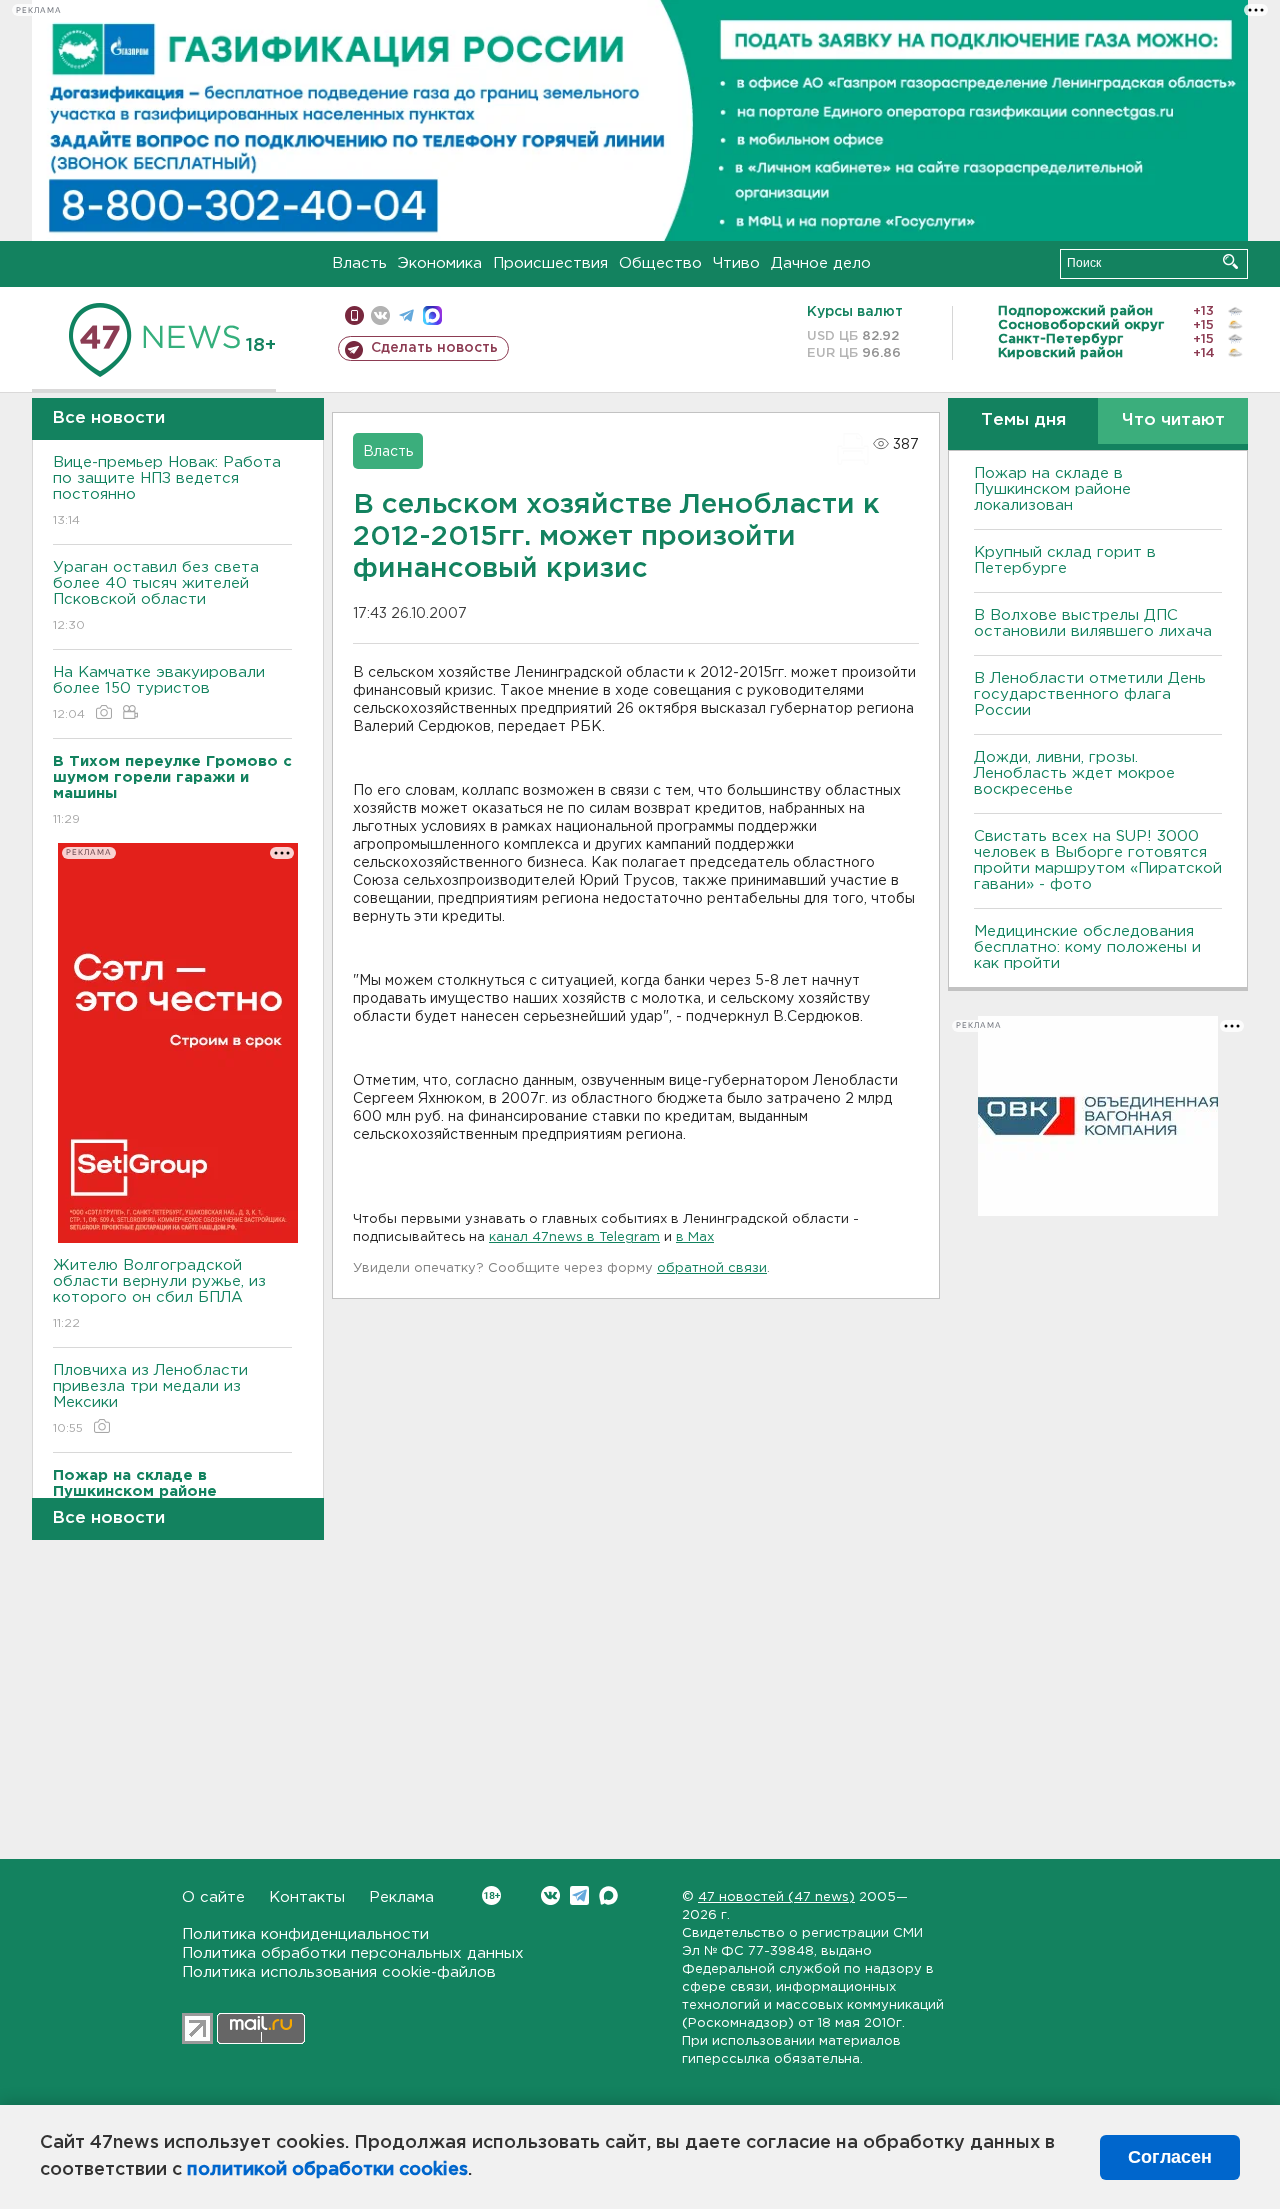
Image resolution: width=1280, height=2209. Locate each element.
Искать (1230, 261)
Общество (660, 263)
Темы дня (1023, 420)
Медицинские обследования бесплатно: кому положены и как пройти (1087, 947)
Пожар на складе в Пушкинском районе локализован (1052, 489)
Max (608, 1895)
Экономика (440, 263)
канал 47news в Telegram (574, 1237)
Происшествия (550, 263)
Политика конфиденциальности (305, 1934)
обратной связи (712, 1268)
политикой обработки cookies (327, 2170)
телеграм (406, 315)
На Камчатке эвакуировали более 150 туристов (159, 693)
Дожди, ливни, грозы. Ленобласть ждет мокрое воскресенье (1074, 773)
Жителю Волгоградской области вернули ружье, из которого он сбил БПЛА (159, 1294)
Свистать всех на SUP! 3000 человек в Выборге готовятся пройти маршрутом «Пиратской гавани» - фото (1098, 860)
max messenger (432, 315)
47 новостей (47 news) (776, 1897)
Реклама (401, 1897)
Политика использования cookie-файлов (339, 1972)
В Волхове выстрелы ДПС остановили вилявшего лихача (1093, 623)
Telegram (579, 1895)
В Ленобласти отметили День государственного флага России (1090, 694)
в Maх (695, 1237)
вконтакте (380, 315)
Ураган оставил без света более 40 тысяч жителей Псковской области (156, 596)
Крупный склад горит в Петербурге (1065, 560)
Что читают (1173, 420)
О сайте (213, 1897)
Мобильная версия (354, 315)
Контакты (307, 1897)
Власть (359, 263)
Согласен (1170, 2157)
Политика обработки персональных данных (353, 1953)
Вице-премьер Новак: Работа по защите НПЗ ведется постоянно (167, 491)
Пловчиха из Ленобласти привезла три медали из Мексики (150, 1399)
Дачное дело (821, 263)
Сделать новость (434, 348)
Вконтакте (550, 1895)
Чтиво (736, 263)
